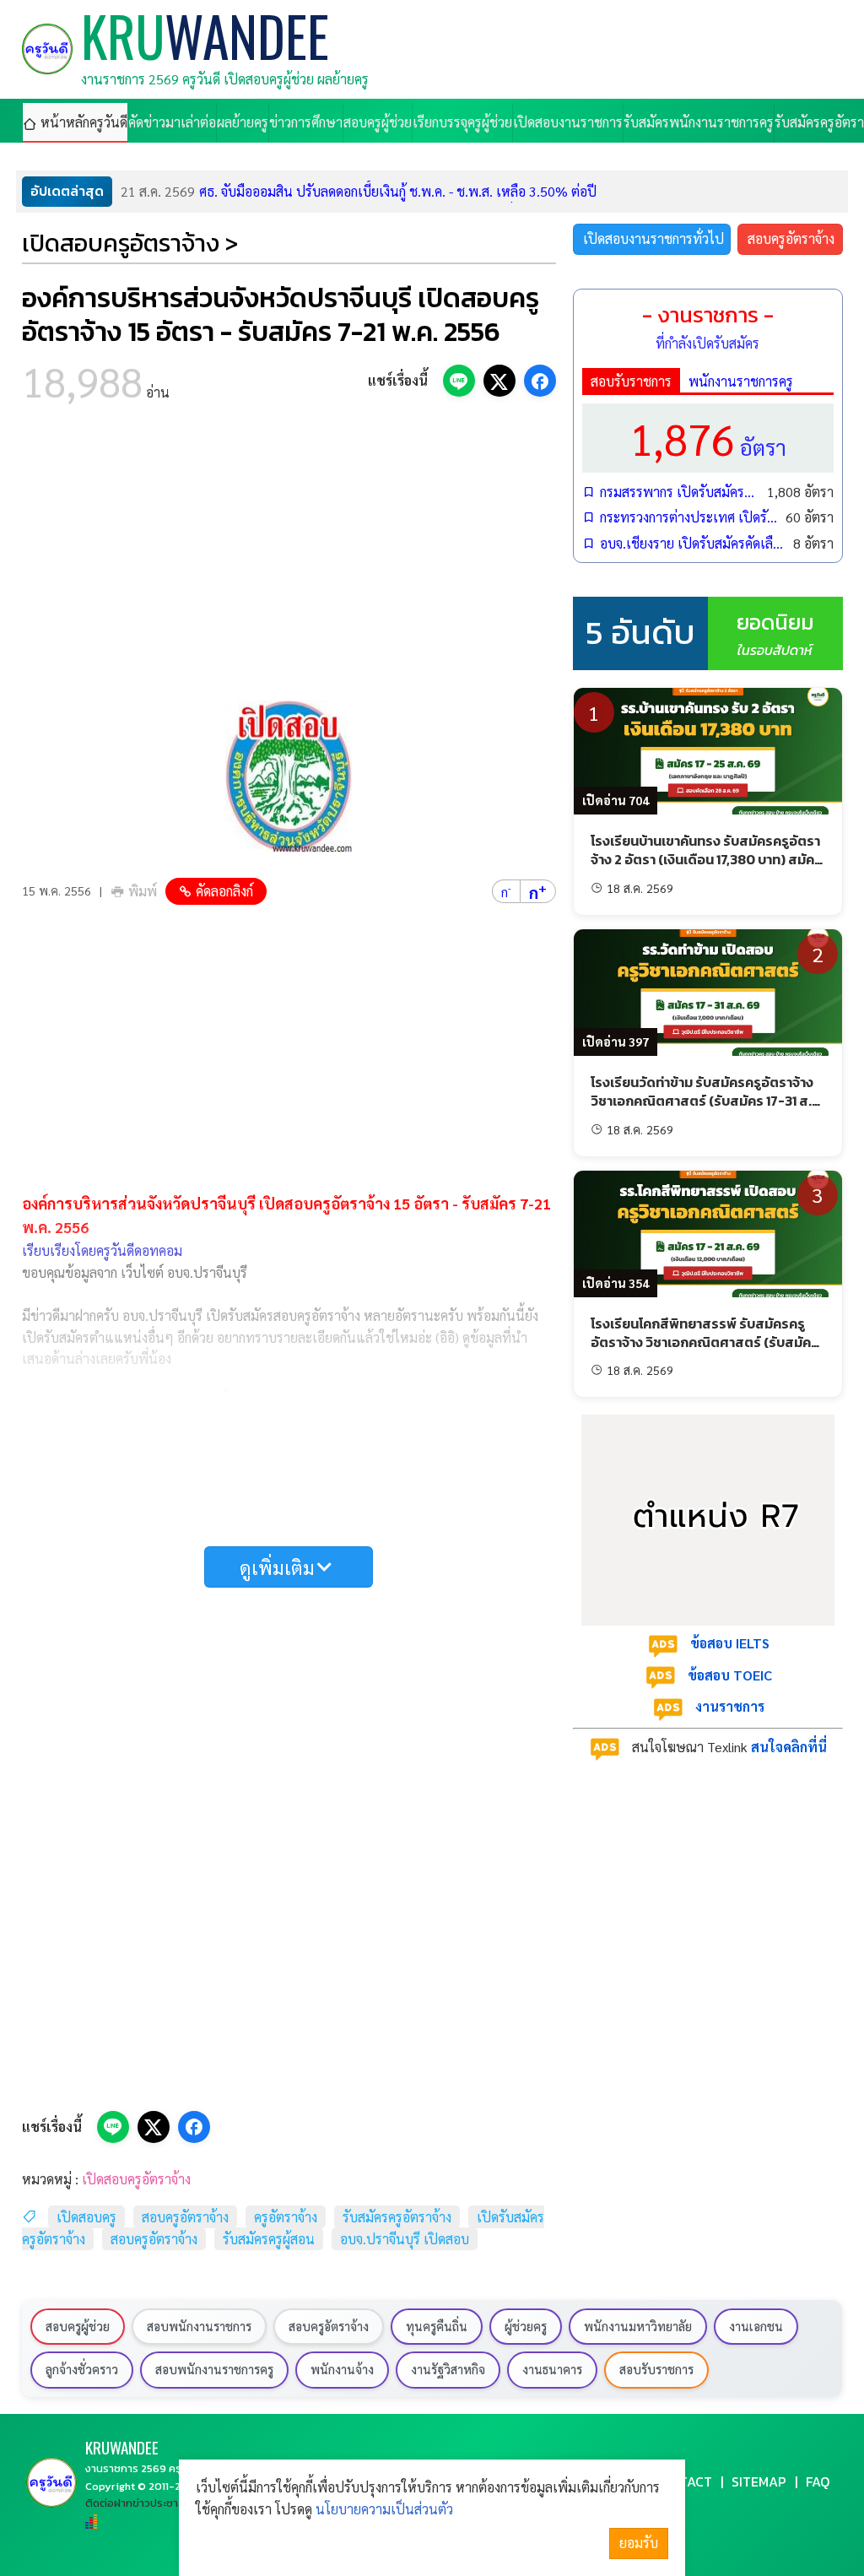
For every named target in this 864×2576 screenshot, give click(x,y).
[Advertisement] (289, 557)
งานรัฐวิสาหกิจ (448, 2369)
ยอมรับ (639, 2543)
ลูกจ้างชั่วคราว (82, 2369)
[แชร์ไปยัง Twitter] (499, 381)
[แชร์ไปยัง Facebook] (540, 381)
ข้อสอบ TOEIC (730, 1675)
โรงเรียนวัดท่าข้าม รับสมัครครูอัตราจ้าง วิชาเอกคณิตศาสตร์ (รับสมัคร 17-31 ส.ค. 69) (707, 1101)
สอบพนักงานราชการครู (214, 2369)
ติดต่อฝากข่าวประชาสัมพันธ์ (148, 2503)
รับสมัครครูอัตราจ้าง (397, 2217)
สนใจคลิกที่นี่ (789, 1747)
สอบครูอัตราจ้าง (185, 2217)
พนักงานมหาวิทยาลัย (638, 2326)
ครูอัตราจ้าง (286, 2217)
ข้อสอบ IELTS (730, 1643)
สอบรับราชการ (631, 381)
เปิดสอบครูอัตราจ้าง (136, 2179)
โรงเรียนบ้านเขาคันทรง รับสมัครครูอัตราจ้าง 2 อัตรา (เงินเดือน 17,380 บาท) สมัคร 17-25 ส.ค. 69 (706, 860)
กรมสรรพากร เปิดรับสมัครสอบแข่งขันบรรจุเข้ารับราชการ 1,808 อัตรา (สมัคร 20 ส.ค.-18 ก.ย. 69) (679, 492)
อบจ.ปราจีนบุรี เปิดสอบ (405, 2239)
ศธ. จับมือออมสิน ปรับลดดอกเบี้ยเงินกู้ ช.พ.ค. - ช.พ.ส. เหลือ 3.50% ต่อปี (359, 191)
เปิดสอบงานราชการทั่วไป (653, 238)
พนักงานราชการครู (741, 381)
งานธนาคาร (552, 2369)
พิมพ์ (143, 891)
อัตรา (708, 438)
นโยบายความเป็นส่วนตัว (384, 2509)
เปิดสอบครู (86, 2217)
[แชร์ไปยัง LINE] (459, 381)
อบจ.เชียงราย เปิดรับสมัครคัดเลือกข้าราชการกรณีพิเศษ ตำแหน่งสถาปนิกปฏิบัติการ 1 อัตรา (692, 543)
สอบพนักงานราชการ (199, 2326)
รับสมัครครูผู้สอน (269, 2239)
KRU (122, 2447)
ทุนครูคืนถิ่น (437, 2326)
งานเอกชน (756, 2326)
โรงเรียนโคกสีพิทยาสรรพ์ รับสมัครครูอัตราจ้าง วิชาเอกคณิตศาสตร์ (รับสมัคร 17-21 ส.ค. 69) (705, 1342)
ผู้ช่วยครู (526, 2326)
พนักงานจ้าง (342, 2369)
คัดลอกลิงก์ (224, 891)
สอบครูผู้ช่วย (78, 2326)
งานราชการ (730, 1706)
